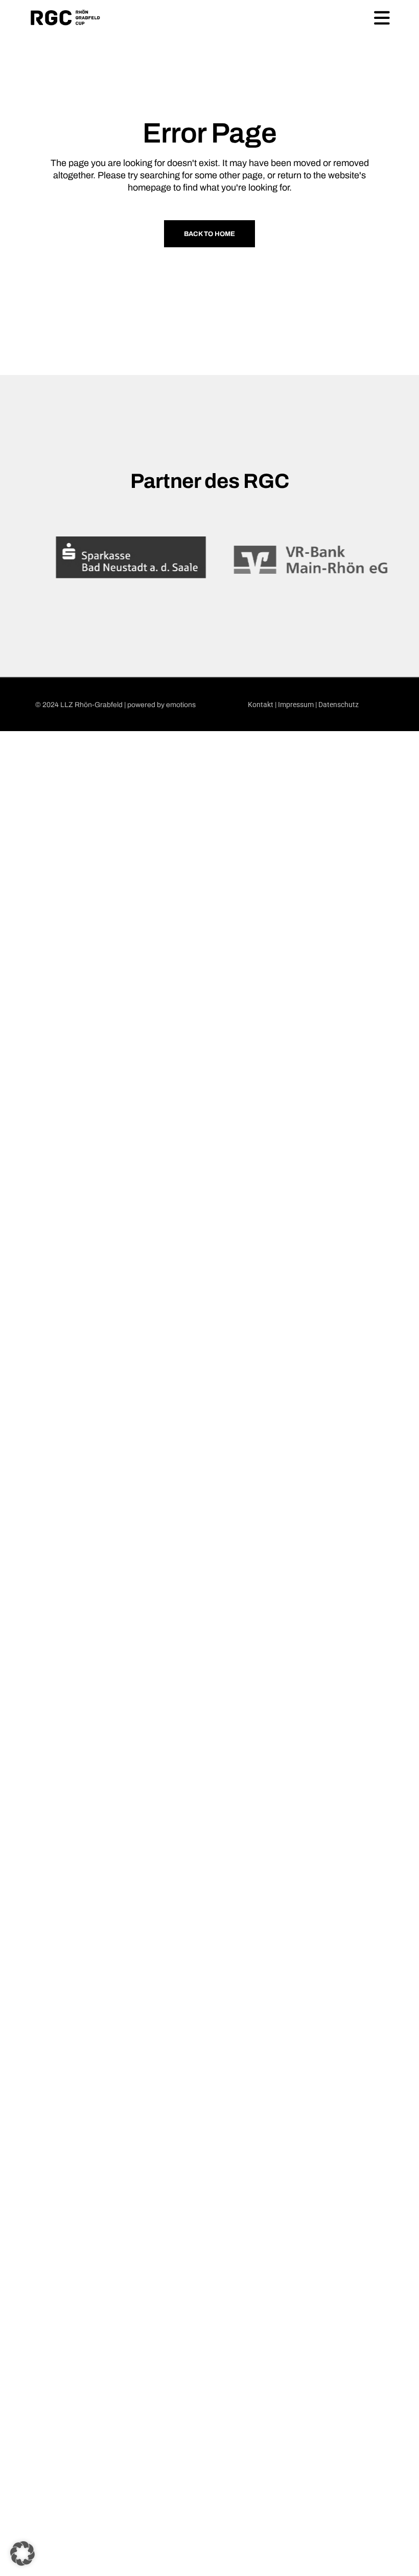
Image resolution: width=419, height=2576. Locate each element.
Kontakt (261, 705)
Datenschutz (339, 705)
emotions (181, 705)
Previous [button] (24, 559)
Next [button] (395, 559)
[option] (119, 560)
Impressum (296, 705)
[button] (22, 2554)
